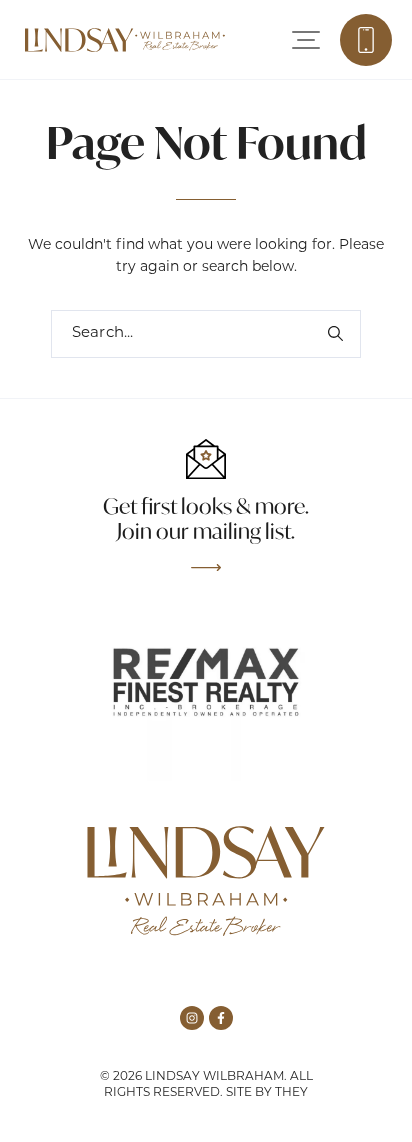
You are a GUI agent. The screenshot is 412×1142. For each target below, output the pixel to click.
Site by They (267, 1093)
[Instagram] (192, 1018)
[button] (306, 40)
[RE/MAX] (206, 682)
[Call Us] (366, 40)
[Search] (335, 334)
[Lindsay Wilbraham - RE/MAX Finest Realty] (125, 40)
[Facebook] (221, 1018)
